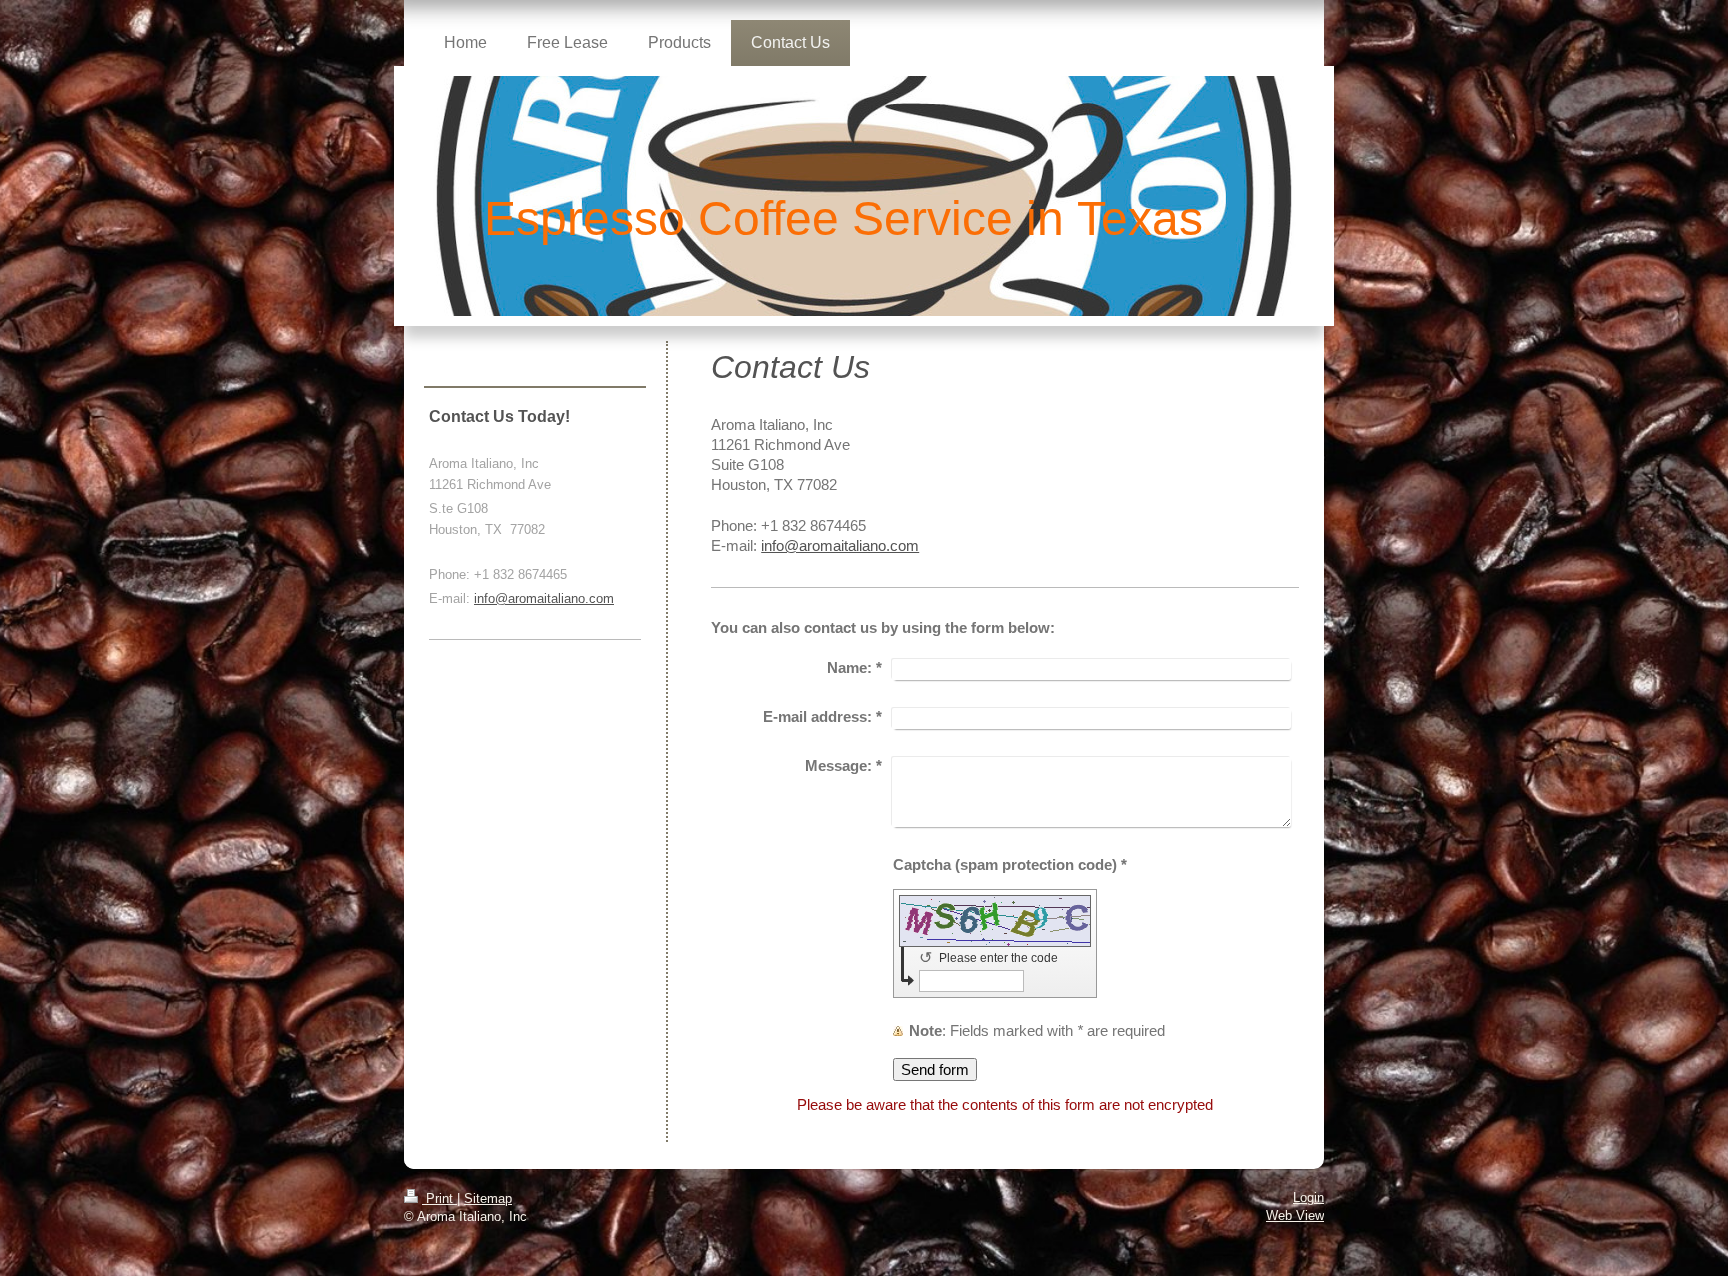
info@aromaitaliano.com (840, 545)
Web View (1295, 1215)
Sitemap (488, 1198)
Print (439, 1198)
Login (1308, 1197)
